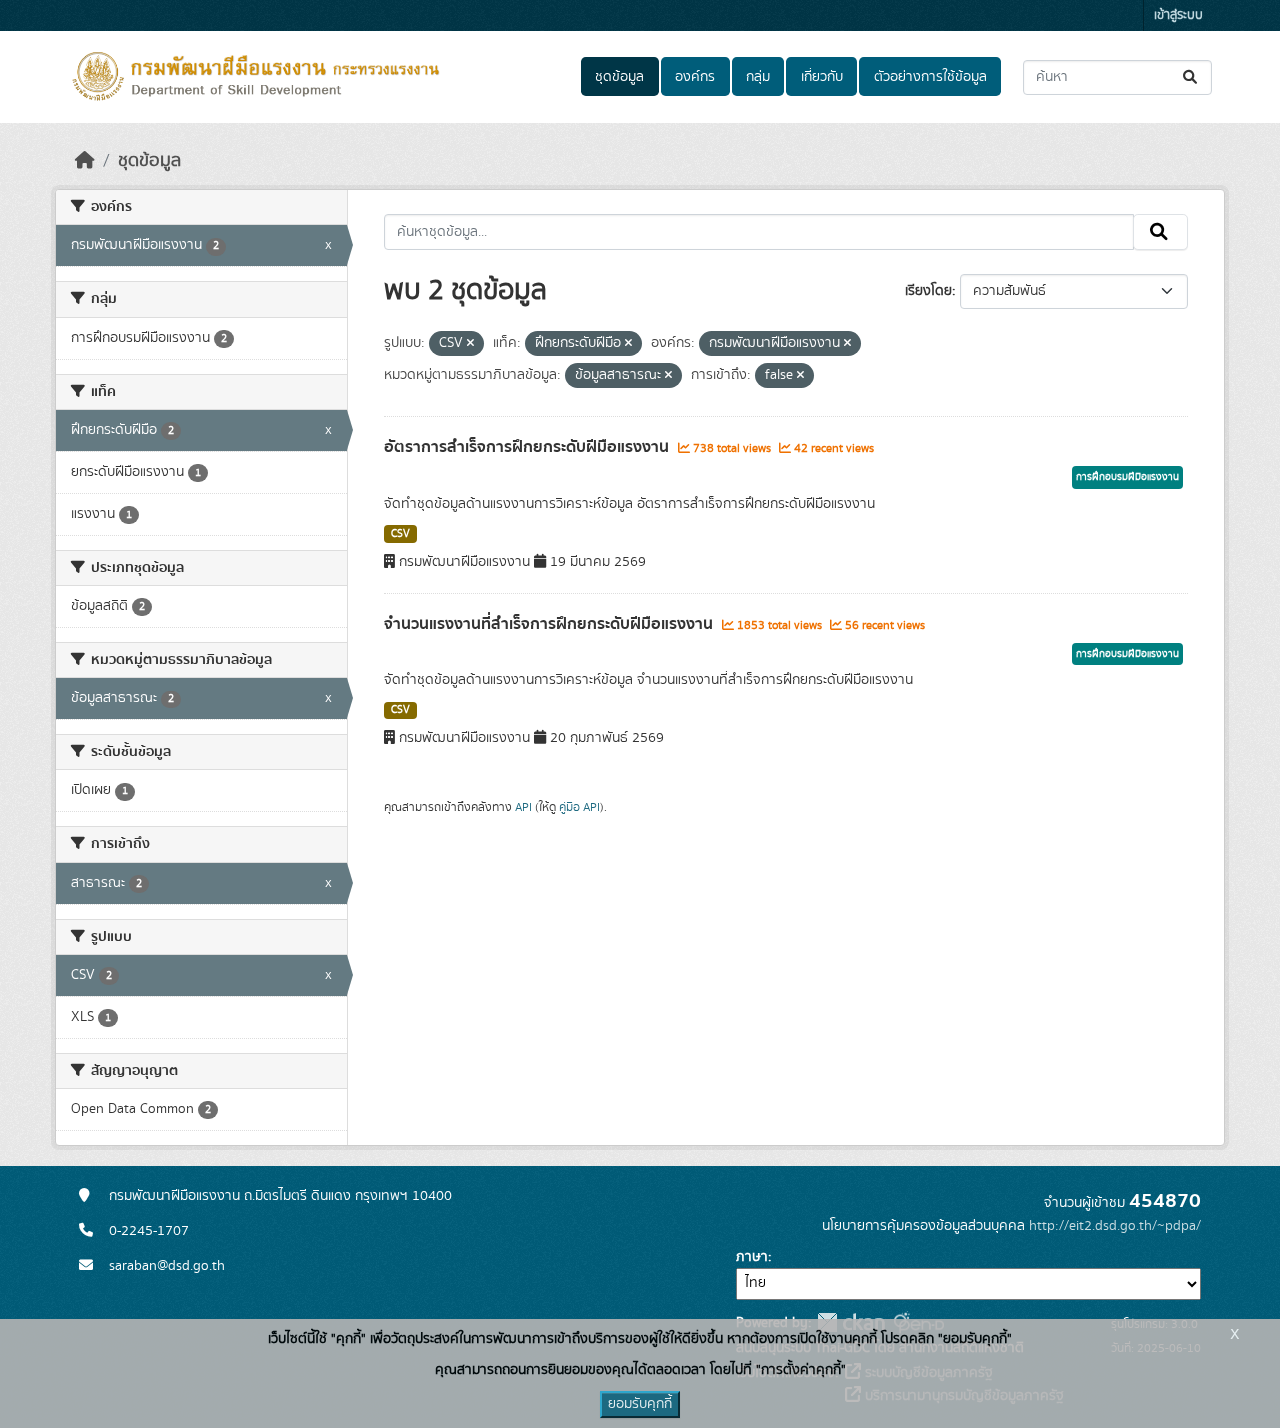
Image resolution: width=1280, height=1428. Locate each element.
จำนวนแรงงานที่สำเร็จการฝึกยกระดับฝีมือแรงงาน (550, 624)
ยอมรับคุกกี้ (640, 1404)
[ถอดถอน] (470, 344)
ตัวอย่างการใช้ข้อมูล (930, 77)
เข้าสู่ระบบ (1178, 15)
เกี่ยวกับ (822, 77)
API (523, 807)
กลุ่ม (758, 77)
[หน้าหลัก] (85, 161)
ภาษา (752, 1257)
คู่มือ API (579, 807)
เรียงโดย (928, 291)
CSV (400, 534)
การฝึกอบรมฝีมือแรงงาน (1127, 477)
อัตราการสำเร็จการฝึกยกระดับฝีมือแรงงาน (528, 447)
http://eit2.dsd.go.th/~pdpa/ (1115, 1226)
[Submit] (1191, 77)
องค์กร (695, 77)
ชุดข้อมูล (619, 77)
